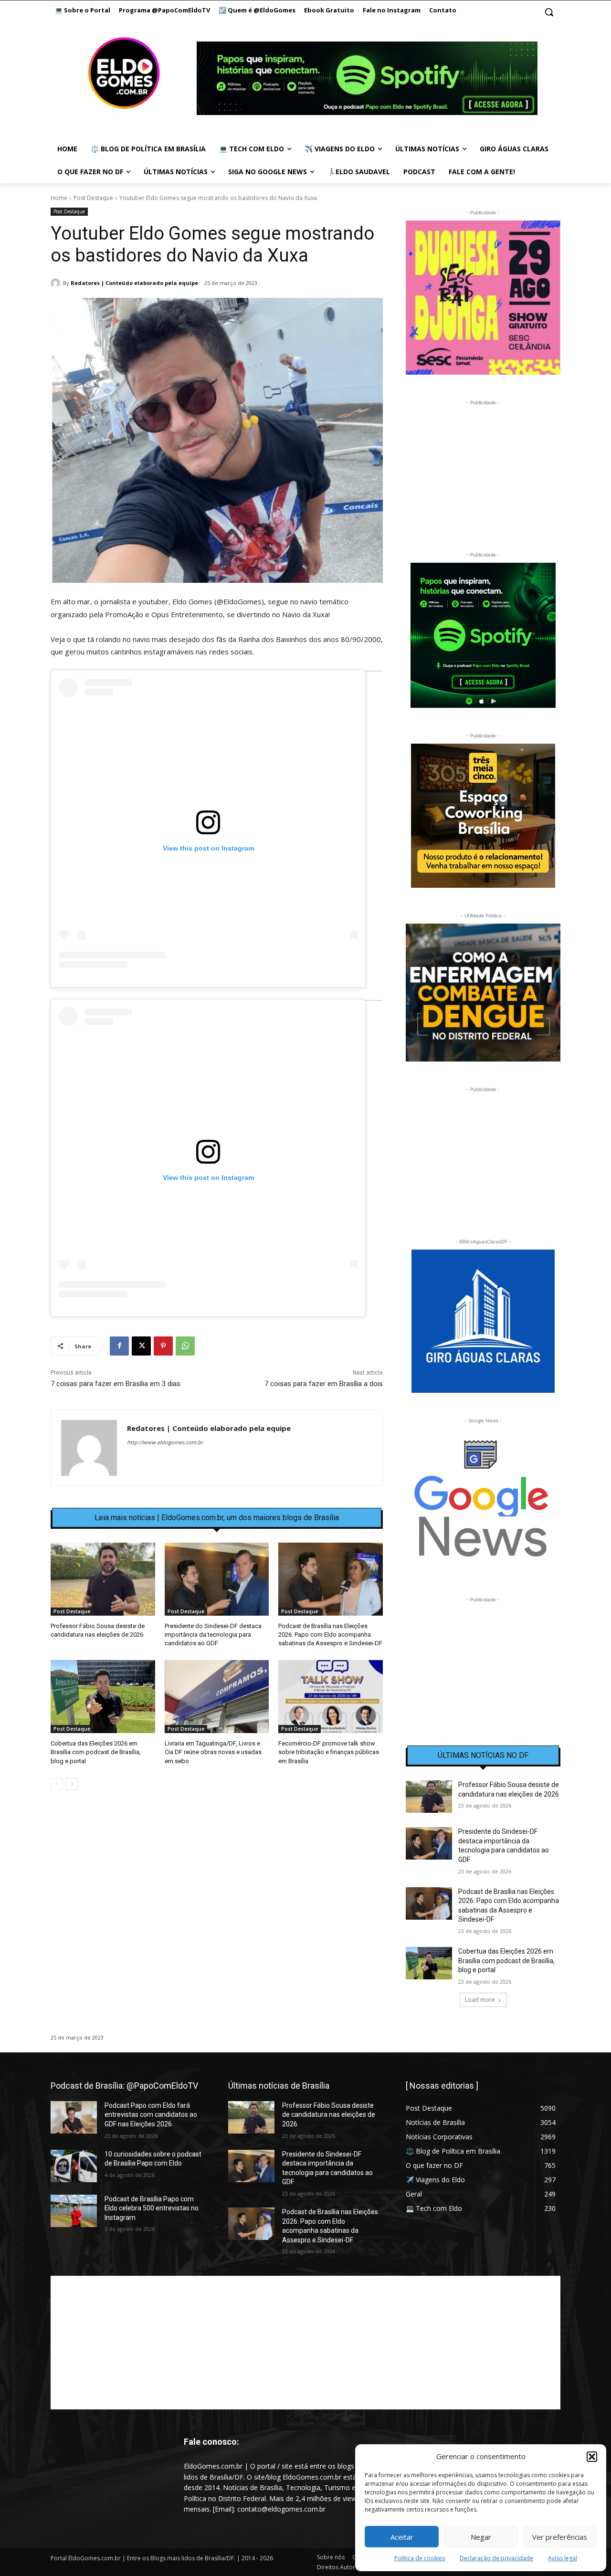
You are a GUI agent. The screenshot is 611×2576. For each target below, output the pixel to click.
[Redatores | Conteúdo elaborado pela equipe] (57, 283)
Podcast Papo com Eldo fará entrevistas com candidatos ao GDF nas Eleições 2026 (151, 2115)
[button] (592, 2457)
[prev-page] (57, 1784)
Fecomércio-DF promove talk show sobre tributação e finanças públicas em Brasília (329, 1752)
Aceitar (402, 2537)
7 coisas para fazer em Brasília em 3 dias (116, 1384)
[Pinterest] (163, 1346)
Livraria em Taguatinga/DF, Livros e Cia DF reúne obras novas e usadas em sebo (213, 1752)
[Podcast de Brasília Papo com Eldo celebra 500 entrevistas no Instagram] (74, 2211)
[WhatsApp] (185, 1346)
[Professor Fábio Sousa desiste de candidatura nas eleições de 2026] (103, 1579)
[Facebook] (119, 1346)
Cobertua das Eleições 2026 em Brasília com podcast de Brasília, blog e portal (96, 1752)
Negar (481, 2537)
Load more (480, 2000)
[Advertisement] (217, 1880)
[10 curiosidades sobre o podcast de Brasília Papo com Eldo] (74, 2166)
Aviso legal (563, 2558)
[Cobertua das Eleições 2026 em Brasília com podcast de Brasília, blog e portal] (103, 1697)
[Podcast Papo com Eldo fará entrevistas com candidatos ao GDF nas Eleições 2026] (74, 2117)
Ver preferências (560, 2537)
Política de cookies (420, 2558)
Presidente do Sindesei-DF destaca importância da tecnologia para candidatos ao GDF (213, 1635)
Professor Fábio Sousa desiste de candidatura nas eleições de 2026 (329, 2115)
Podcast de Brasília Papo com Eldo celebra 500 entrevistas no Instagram (152, 2208)
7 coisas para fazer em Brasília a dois (324, 1384)
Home (59, 198)
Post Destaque (93, 198)
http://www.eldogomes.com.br (165, 1442)
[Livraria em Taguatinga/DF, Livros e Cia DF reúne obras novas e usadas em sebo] (217, 1697)
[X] (141, 1346)
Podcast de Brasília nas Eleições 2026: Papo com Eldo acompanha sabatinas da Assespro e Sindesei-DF (330, 1635)
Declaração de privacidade (496, 2558)
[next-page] (72, 1784)
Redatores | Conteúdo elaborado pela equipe (134, 283)
